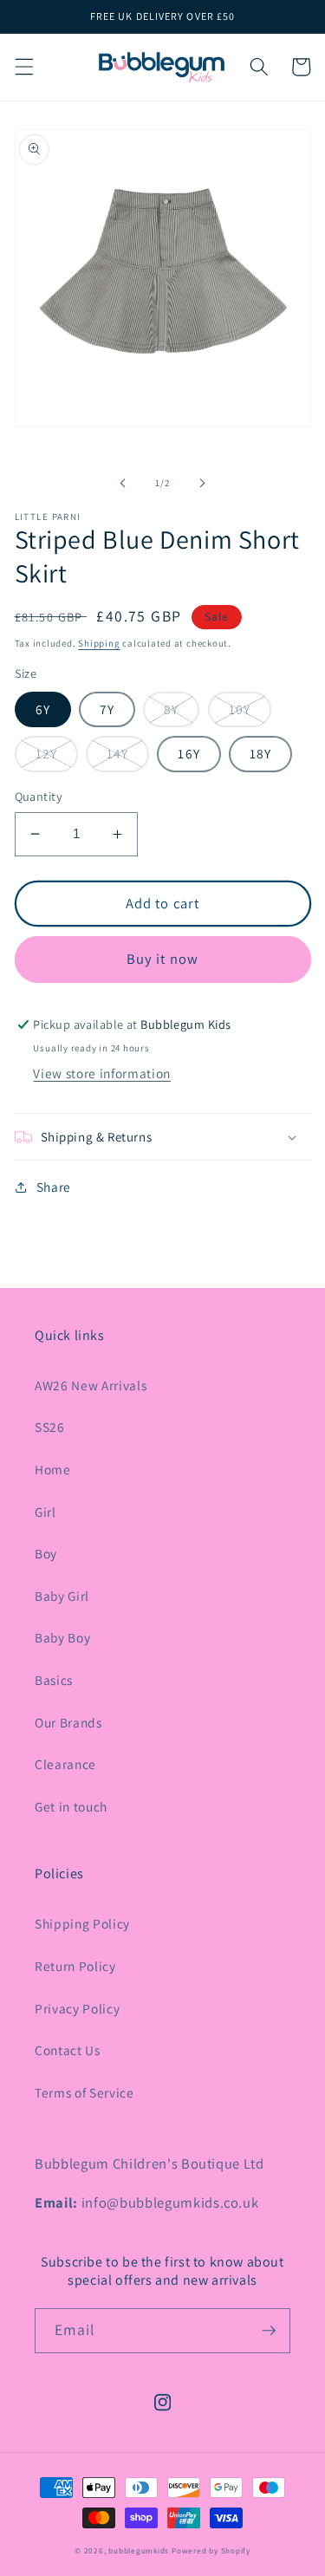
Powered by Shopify (211, 2551)
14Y (117, 753)
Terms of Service (84, 2092)
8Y (171, 709)
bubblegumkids (139, 2551)
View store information (102, 1073)
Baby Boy (62, 1637)
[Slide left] (122, 483)
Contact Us (68, 2050)
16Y (188, 753)
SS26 (50, 1427)
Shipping (99, 643)
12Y (46, 753)
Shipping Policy (82, 1923)
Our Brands (68, 1722)
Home (53, 1469)
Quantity (39, 796)
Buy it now (162, 959)
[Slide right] (203, 483)
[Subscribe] (269, 2331)
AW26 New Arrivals (91, 1385)
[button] (23, 67)
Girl (45, 1512)
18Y (260, 753)
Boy (46, 1553)
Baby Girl (62, 1596)
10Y (240, 709)
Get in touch (71, 1806)
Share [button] (54, 1187)
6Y (43, 709)
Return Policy (75, 1966)
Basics (54, 1680)
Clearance (65, 1764)
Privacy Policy (77, 2008)
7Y (107, 709)
